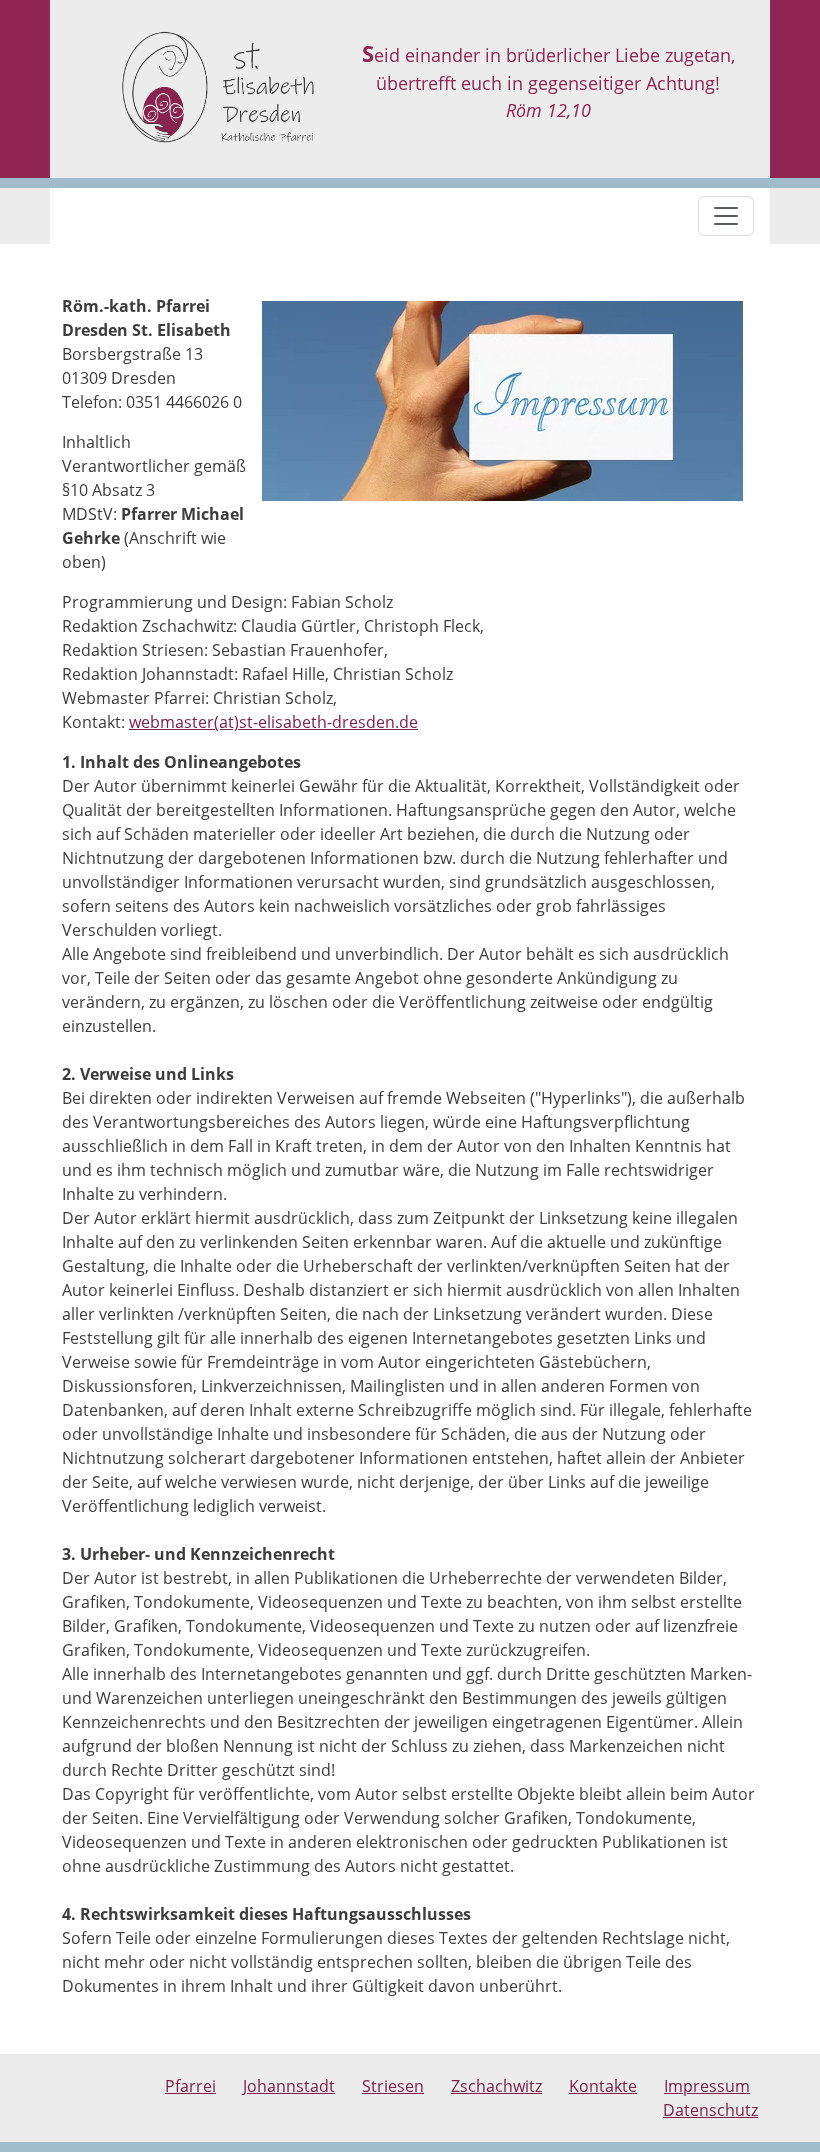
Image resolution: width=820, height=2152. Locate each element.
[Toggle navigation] (726, 216)
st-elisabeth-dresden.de (328, 722)
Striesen (393, 2086)
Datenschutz (710, 2110)
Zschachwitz (496, 2086)
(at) (226, 722)
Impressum (707, 2086)
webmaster (171, 722)
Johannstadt (289, 2086)
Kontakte (603, 2086)
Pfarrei (190, 2086)
